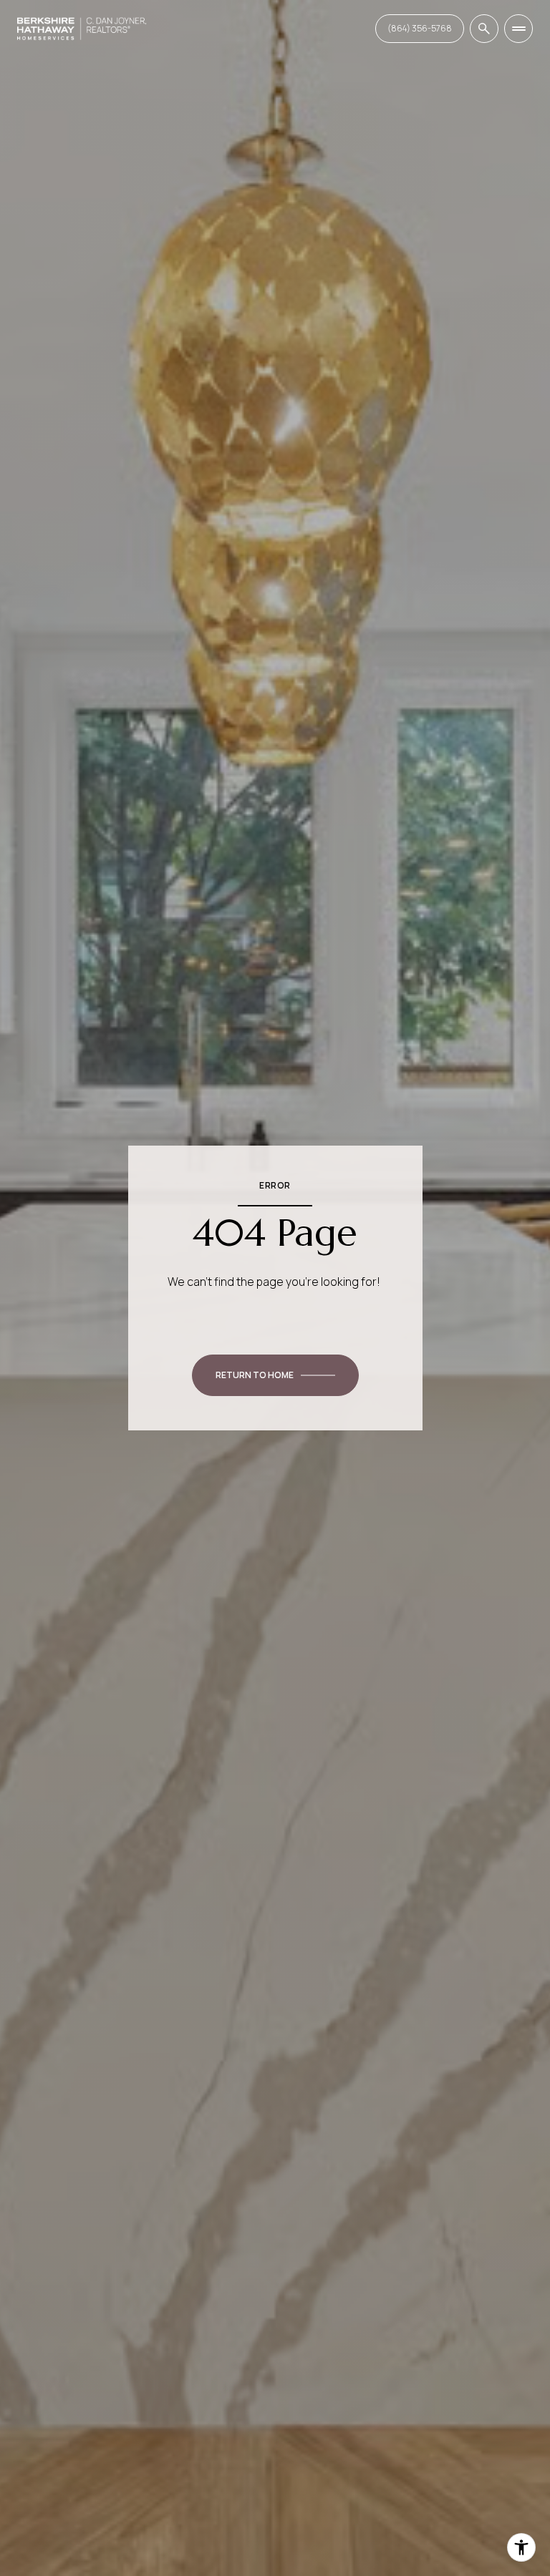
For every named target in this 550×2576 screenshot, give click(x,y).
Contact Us (420, 28)
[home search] (484, 29)
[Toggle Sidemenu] (518, 29)
